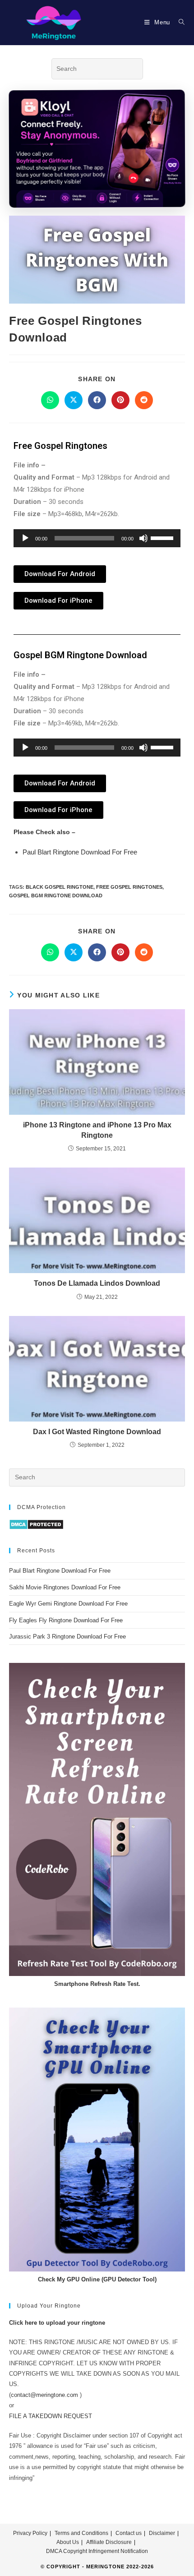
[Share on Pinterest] (120, 400)
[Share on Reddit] (144, 400)
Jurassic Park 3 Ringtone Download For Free (67, 1637)
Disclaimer (162, 2533)
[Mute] (143, 538)
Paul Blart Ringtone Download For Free (80, 852)
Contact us (129, 2533)
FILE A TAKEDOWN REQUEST (51, 2416)
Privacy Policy (30, 2533)
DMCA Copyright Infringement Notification (97, 2551)
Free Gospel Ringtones (129, 887)
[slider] (163, 537)
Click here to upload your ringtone (57, 2323)
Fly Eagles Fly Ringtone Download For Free (66, 1620)
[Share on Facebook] (97, 400)
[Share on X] (74, 400)
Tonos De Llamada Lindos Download (97, 1283)
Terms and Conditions (81, 2533)
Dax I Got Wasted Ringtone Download (97, 1432)
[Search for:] (178, 22)
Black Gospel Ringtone (60, 887)
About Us (68, 2542)
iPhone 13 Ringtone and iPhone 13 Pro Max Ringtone (97, 1130)
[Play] (25, 538)
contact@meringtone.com (44, 2395)
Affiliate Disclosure (109, 2542)
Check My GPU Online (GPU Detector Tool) (97, 2279)
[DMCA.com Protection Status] (36, 1524)
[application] (97, 538)
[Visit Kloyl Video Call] (97, 152)
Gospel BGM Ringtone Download (56, 896)
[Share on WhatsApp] (50, 400)
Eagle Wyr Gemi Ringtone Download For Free (68, 1604)
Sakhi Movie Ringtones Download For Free (65, 1587)
